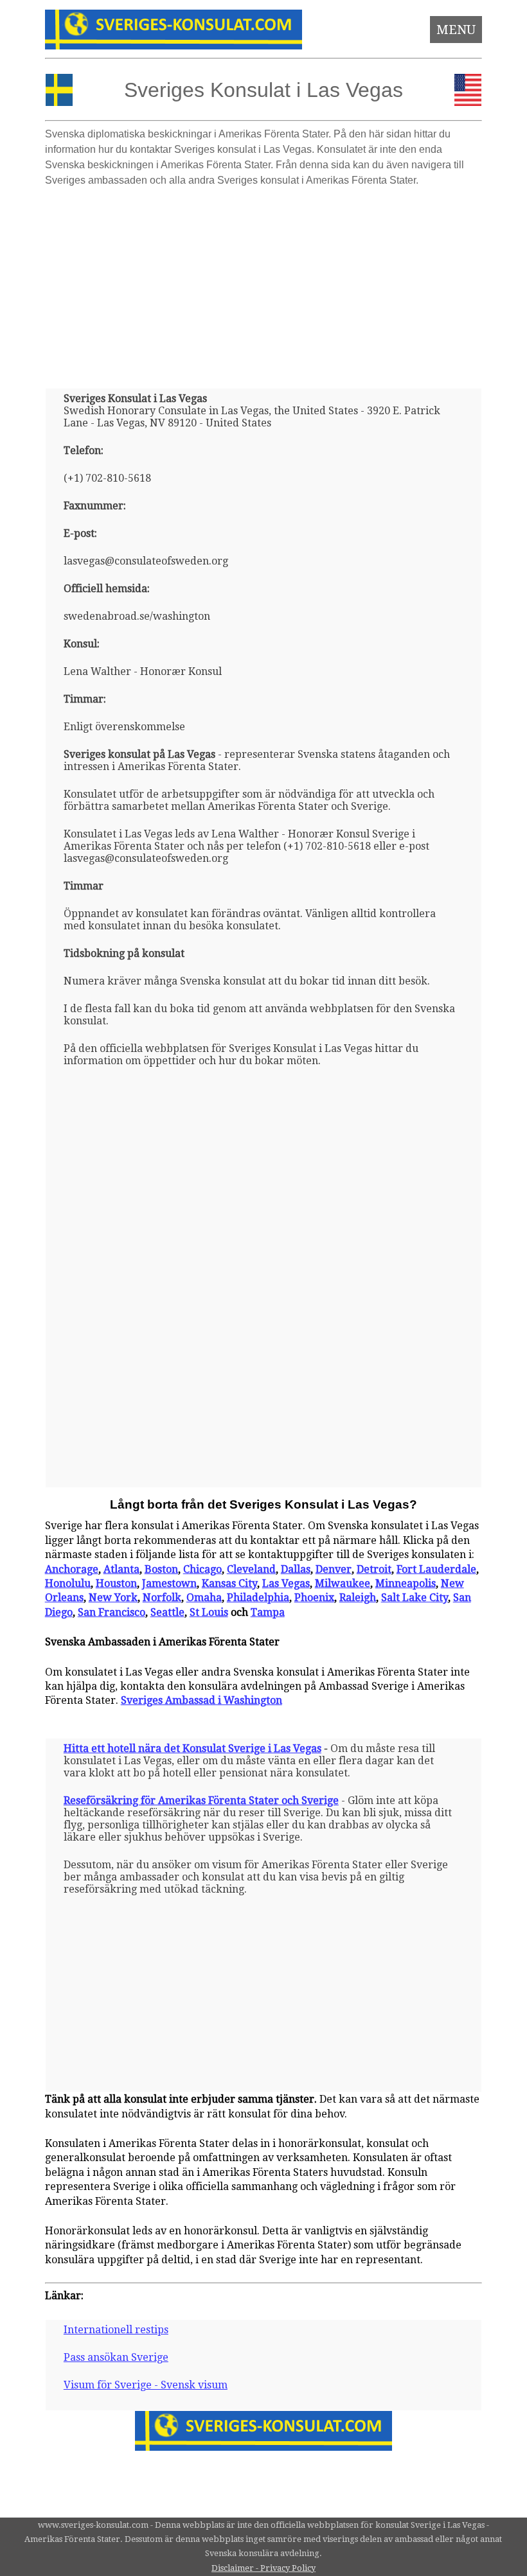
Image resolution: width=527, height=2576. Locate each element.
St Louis (209, 1612)
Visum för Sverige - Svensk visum (146, 2385)
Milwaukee (343, 1583)
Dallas (296, 1569)
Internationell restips (116, 2330)
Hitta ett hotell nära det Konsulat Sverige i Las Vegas (192, 1748)
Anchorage (72, 1569)
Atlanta (121, 1569)
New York (113, 1598)
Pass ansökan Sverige (116, 2357)
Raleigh (358, 1598)
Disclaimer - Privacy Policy (263, 2568)
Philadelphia (258, 1598)
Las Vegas (286, 1583)
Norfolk (162, 1598)
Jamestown (169, 1583)
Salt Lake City (415, 1598)
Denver (334, 1569)
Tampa (268, 1612)
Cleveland (251, 1569)
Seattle (167, 1612)
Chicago (202, 1569)
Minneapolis (406, 1583)
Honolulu (68, 1583)
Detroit (374, 1569)
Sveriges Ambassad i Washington (201, 1700)
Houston (116, 1583)
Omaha (204, 1598)
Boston (161, 1569)
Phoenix (314, 1598)
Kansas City (229, 1583)
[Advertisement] (264, 283)
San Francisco (112, 1612)
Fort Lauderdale (436, 1569)
